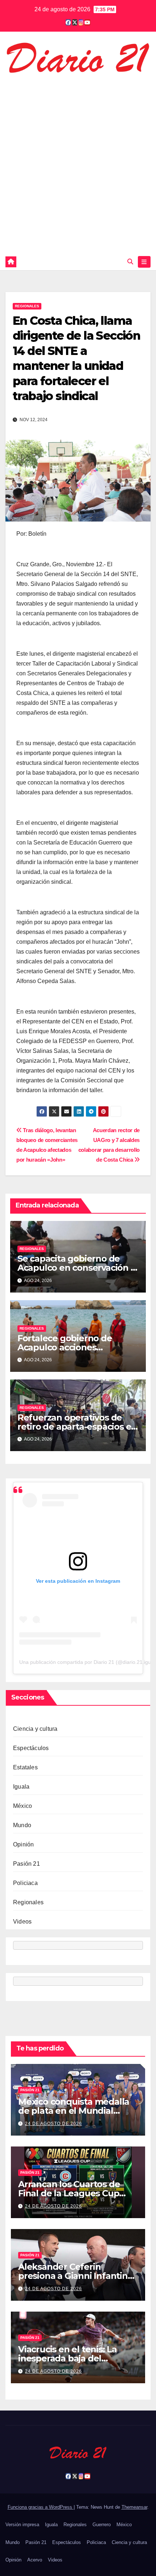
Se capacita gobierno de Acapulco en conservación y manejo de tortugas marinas (78, 1268)
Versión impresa (22, 2525)
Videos (22, 1922)
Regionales (27, 306)
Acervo (35, 2560)
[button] (130, 262)
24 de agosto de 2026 (54, 2124)
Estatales (25, 1767)
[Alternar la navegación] (144, 262)
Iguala (21, 1787)
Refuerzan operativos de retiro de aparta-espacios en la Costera (77, 1427)
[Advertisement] (78, 163)
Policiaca (25, 1883)
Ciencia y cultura (35, 1729)
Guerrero (102, 2525)
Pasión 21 (26, 1864)
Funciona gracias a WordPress (41, 2507)
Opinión (23, 1844)
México (22, 1806)
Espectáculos (31, 1748)
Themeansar (134, 2507)
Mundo (22, 1825)
